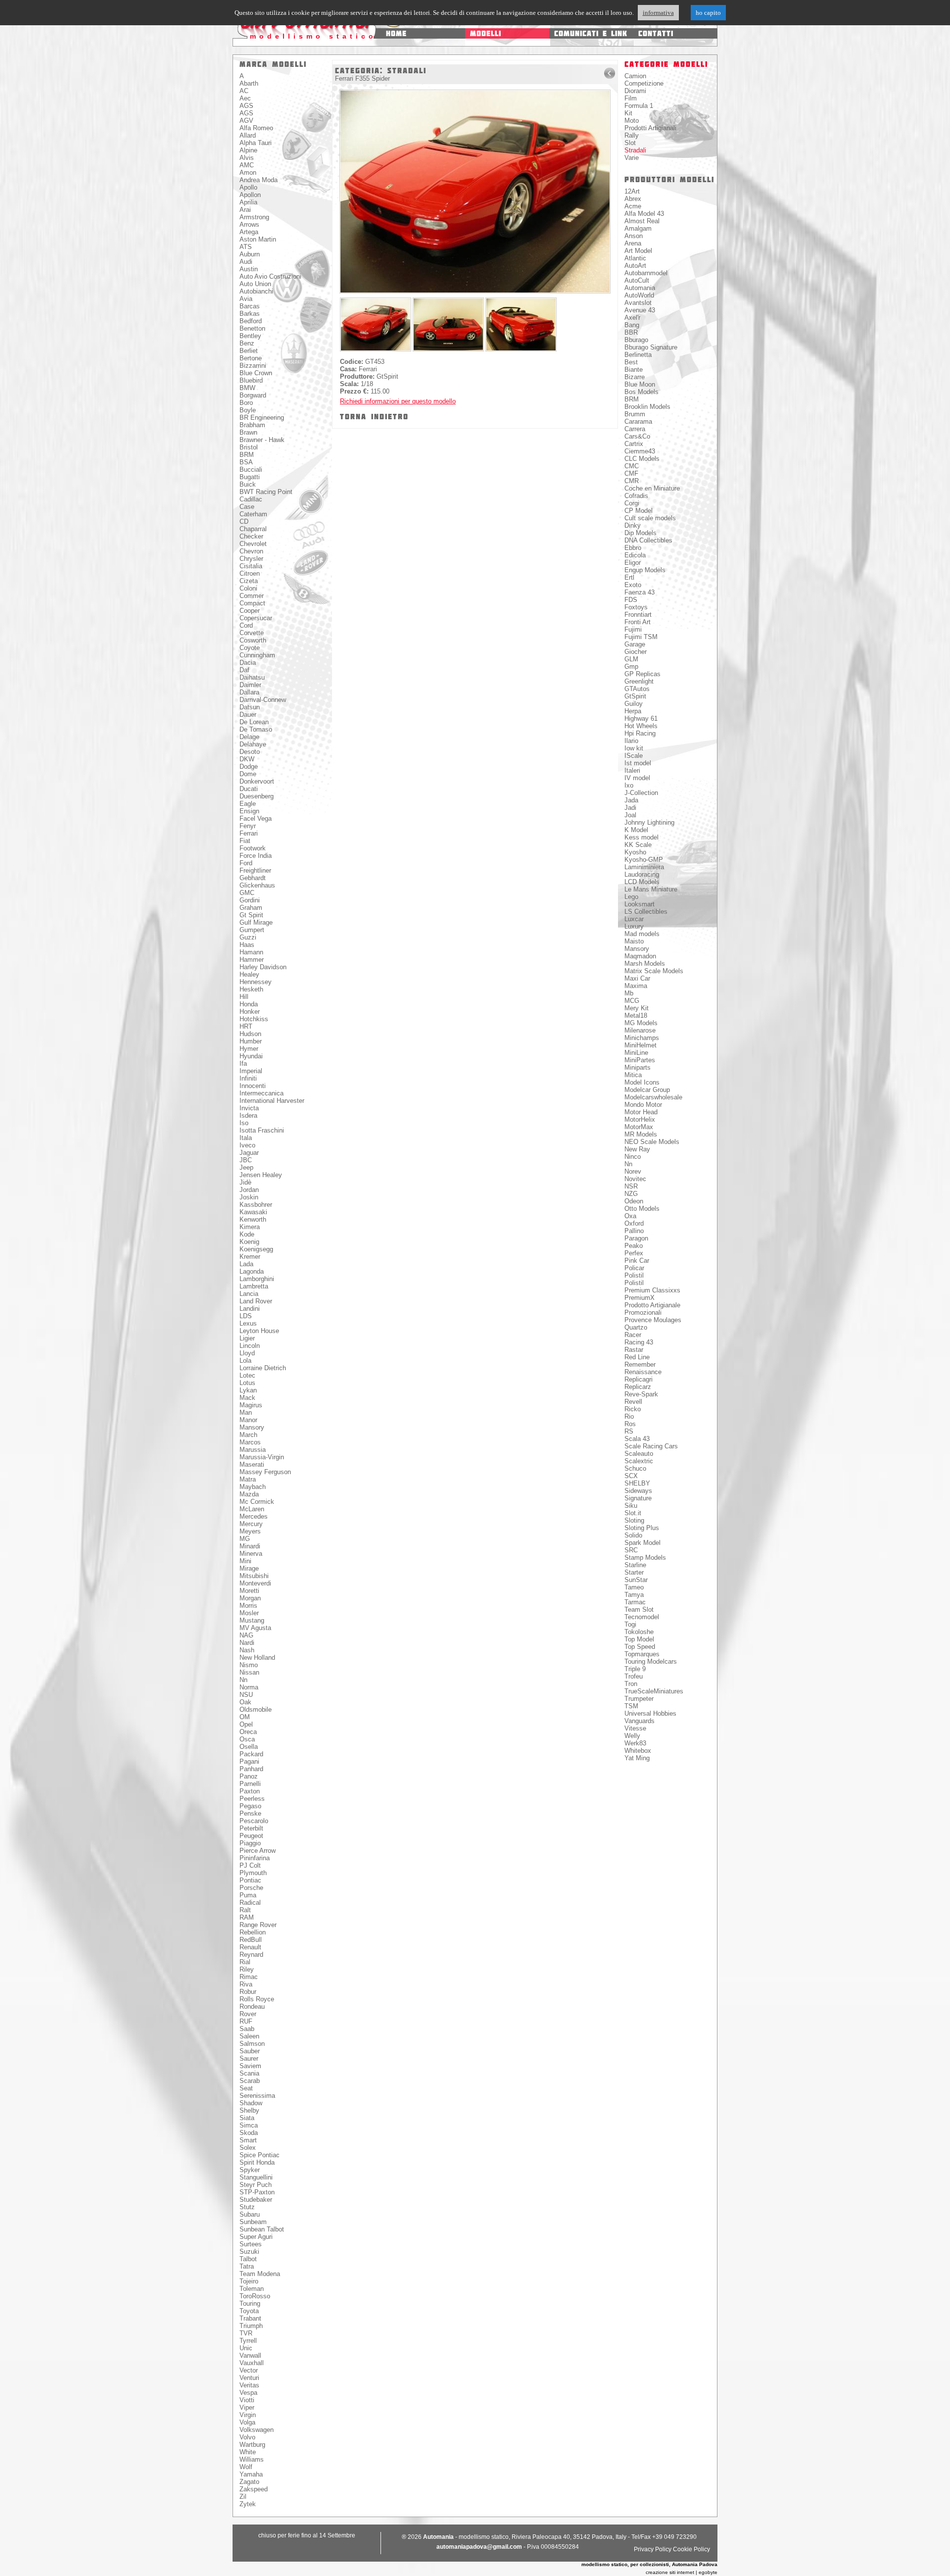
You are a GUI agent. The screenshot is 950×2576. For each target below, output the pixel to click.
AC (244, 91)
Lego (631, 897)
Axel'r (632, 318)
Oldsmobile (256, 1709)
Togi (630, 1624)
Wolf (246, 2467)
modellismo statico (313, 36)
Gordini (250, 900)
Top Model (639, 1639)
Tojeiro (249, 2281)
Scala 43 (637, 1439)
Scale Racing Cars (651, 1446)
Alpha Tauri (256, 143)
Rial (245, 1962)
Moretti (249, 1591)
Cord (246, 625)
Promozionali (643, 1313)
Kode (247, 1234)
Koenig (249, 1242)
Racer (633, 1335)
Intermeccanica (261, 1093)
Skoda (249, 2133)
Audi (246, 262)
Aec (245, 98)
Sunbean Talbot (262, 2229)
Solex (248, 2148)
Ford (246, 863)
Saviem (250, 2066)
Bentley (250, 336)
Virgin (248, 2415)
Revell (633, 1402)
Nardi (247, 1643)
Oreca (248, 1732)
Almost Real (642, 221)
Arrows (249, 224)
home (396, 33)
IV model (637, 778)
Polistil (634, 1275)
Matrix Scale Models (654, 971)
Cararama (638, 421)
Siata (247, 2118)
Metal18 (636, 1016)
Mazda (249, 1494)
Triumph (251, 2326)
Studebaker (256, 2200)
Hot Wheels (641, 726)
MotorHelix (640, 1119)
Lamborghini (257, 1279)
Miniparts (638, 1067)
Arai (245, 210)
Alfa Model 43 (644, 214)
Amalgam (638, 228)
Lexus (248, 1323)
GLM (631, 659)
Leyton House (259, 1331)
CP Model (639, 511)
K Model (636, 830)
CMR (632, 481)
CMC (632, 466)
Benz (247, 343)
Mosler (249, 1613)
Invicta (249, 1108)
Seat (246, 2088)
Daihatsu (252, 677)
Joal (630, 815)
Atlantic (635, 258)
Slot (630, 143)
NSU (246, 1695)
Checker (251, 536)
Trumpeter (639, 1699)
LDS (246, 1316)
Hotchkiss (254, 1019)
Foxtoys (636, 607)
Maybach (253, 1487)
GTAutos (637, 689)
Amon (248, 173)
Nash (247, 1650)
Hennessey (256, 982)
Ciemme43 (640, 451)
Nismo (249, 1665)
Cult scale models (650, 518)
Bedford (251, 321)
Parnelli (250, 1784)
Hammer (252, 960)
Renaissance (643, 1372)
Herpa (633, 711)
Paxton (250, 1791)
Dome (248, 774)
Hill (244, 997)
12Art (632, 191)
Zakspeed (254, 2489)
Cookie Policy (691, 2549)
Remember (640, 1364)
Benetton (252, 328)
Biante (634, 370)
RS (629, 1431)
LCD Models (642, 882)
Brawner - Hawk (262, 440)
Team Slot (639, 1610)
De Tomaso (256, 729)
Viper (247, 2407)
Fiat (245, 841)
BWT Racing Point (266, 492)
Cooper (250, 611)
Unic (246, 2348)
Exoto (633, 585)
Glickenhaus (257, 885)
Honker (250, 1012)
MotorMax (639, 1127)
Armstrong (254, 217)
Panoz (249, 1776)
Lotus (247, 1383)
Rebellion (253, 1932)
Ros (630, 1424)
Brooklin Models (647, 407)
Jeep (246, 1167)
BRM (247, 455)
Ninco (633, 1157)
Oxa (630, 1216)
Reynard (251, 1955)
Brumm (635, 414)
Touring (250, 2304)
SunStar (636, 1580)
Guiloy (634, 704)
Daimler (250, 685)
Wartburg (252, 2445)
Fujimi (633, 629)
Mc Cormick (257, 1502)
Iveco (247, 1145)
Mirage (249, 1568)
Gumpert (252, 930)
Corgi (632, 503)
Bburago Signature (651, 347)
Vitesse (635, 1728)
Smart (248, 2140)
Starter (634, 1572)
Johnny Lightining (649, 822)
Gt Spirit (251, 915)
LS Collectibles (646, 912)
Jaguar (249, 1153)
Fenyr (248, 826)
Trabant (250, 2318)
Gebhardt (253, 878)
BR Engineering (262, 418)
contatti (656, 33)
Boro (246, 403)
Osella (249, 1747)
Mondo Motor (643, 1105)
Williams (252, 2459)
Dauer (248, 715)
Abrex (633, 199)
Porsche (251, 1888)
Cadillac (251, 499)
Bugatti (250, 477)
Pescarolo (254, 1821)
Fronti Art (638, 622)
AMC (247, 165)
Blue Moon (640, 384)
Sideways (638, 1491)
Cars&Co (637, 436)
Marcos (250, 1442)
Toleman (252, 2289)
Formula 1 (639, 106)
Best (631, 362)
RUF (246, 2021)
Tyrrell (248, 2341)
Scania (249, 2073)
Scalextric (639, 1461)
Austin (249, 269)
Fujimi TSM (641, 637)
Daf (244, 670)
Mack (247, 1398)
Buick (248, 484)
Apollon (250, 195)
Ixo (629, 785)
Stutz (247, 2207)
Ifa (243, 1064)
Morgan (250, 1598)
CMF (631, 473)
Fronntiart (638, 615)
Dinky (633, 525)
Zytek (248, 2504)
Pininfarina (255, 1858)
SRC (631, 1550)
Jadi (630, 808)
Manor (248, 1420)
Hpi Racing (640, 733)
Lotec (247, 1375)
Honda (249, 1004)
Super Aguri (256, 2237)
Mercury (251, 1524)
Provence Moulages (653, 1320)
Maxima (636, 986)
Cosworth (253, 640)
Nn (243, 1680)
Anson (634, 236)
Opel (246, 1724)
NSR (631, 1186)
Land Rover (256, 1301)
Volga (247, 2422)
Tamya (634, 1595)
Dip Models (641, 533)
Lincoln (250, 1346)
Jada (631, 800)
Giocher (636, 652)
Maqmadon (640, 956)
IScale (634, 756)
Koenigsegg (256, 1249)
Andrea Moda (259, 180)
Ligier (247, 1338)
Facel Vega (256, 818)
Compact (252, 603)
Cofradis (636, 496)
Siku (631, 1506)
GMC (247, 893)
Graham (251, 908)
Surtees (251, 2244)
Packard (251, 1754)
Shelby (249, 2110)
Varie (632, 158)
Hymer (249, 1049)
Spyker (250, 2170)
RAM (247, 1917)
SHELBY (637, 1483)
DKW (247, 759)
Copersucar (256, 618)
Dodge (249, 767)
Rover (248, 2014)
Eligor (633, 563)
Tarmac (635, 1602)
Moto (632, 121)
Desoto (250, 752)
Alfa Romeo (256, 128)
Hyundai (251, 1056)
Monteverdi (255, 1583)
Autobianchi (256, 291)
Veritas (249, 2385)
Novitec (635, 1179)
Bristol (249, 447)
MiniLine (636, 1053)
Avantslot (638, 303)
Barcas (250, 306)
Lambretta (254, 1286)
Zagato (249, 2482)
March (248, 1435)
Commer (252, 596)
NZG (631, 1194)
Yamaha (251, 2474)
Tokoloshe (639, 1632)
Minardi (250, 1546)
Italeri (632, 770)
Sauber (250, 2051)
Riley (247, 1969)
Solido (633, 1535)
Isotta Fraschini (262, 1130)
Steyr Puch (256, 2185)
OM (245, 1717)
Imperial (251, 1071)
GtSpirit (635, 696)
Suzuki (249, 2252)
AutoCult (637, 280)
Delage (249, 737)
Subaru (250, 2214)
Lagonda (252, 1271)
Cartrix (634, 444)
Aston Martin (258, 239)
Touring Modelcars (651, 1661)
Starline (635, 1565)
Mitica (633, 1075)
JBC (246, 1160)
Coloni (248, 588)
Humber (251, 1041)
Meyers (250, 1531)
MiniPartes (640, 1060)
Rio (629, 1416)
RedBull (251, 1940)
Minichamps (642, 1038)
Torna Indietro (374, 417)
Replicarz (638, 1387)
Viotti (247, 2400)
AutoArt (635, 266)
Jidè (245, 1182)
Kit (628, 113)
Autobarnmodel (646, 273)
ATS (246, 247)
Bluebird (251, 380)
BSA (246, 462)
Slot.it (633, 1513)
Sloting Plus (642, 1528)
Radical (250, 1903)
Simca (249, 2125)
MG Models (641, 1023)
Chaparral (253, 529)
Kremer (250, 1257)
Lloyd (247, 1353)
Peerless (252, 1799)
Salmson (252, 2044)
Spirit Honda (257, 2162)
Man (246, 1412)
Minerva (251, 1554)
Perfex (634, 1253)
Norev (633, 1171)
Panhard (251, 1769)
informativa (658, 13)
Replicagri (639, 1379)
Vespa (248, 2393)
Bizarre (635, 377)
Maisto (634, 941)
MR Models (641, 1134)
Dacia (248, 663)
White (248, 2452)
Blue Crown (256, 373)
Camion (635, 76)
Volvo (247, 2437)
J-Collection (641, 793)
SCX (631, 1476)
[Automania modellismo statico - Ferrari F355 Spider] (475, 291)
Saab (247, 2029)
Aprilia (248, 202)
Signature (638, 1498)
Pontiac (250, 1880)
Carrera (635, 429)
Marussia (253, 1450)
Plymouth (253, 1873)
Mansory (252, 1427)
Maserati (252, 1464)
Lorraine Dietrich (263, 1368)
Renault (250, 1947)
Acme (633, 206)
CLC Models (642, 459)
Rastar (634, 1350)
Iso (244, 1123)
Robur (248, 1992)
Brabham (252, 425)
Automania (640, 288)
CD (244, 521)
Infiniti (248, 1078)
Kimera (250, 1227)
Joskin (249, 1197)
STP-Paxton (257, 2192)
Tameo (634, 1587)
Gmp (631, 667)
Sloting (634, 1520)
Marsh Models (645, 964)
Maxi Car (637, 978)
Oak (245, 1702)
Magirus (251, 1405)
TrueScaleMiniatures (654, 1691)
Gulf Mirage (256, 922)
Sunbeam (253, 2222)
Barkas (250, 314)
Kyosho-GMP (644, 860)
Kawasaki (253, 1212)
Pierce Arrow (258, 1851)
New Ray (637, 1149)
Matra (248, 1479)
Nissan (249, 1672)
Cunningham (257, 655)
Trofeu (634, 1676)
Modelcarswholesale (653, 1097)
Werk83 (635, 1743)
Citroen (250, 573)
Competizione (644, 83)
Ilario (631, 741)
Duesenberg (257, 796)
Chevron (251, 551)
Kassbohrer (256, 1205)
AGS (246, 106)
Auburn (250, 254)
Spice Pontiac (260, 2155)
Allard (248, 135)
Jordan (249, 1190)
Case (247, 507)
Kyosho (635, 852)
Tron (631, 1684)
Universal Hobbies (650, 1713)
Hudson (250, 1034)
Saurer (249, 2058)
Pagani (249, 1761)
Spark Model (642, 1543)
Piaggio (250, 1843)
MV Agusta (255, 1628)
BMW (247, 388)
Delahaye (253, 744)
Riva (246, 1984)
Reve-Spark (641, 1394)
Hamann (251, 952)
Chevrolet (253, 544)
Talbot (248, 2259)
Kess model (641, 837)
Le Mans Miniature (651, 889)
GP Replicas (642, 674)
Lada (246, 1264)
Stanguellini (256, 2177)
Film (631, 98)
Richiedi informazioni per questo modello (398, 401)
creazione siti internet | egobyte (682, 2572)
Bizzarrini (253, 366)
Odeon (634, 1201)
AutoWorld (639, 295)
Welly (632, 1736)
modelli (486, 33)
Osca (247, 1739)
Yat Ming (637, 1758)
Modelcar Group (647, 1090)
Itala (246, 1138)
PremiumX (640, 1298)
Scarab (250, 2081)
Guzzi (248, 937)
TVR (246, 2333)
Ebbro (633, 548)
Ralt (245, 1910)
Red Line (637, 1357)
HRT (246, 1026)
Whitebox (638, 1751)
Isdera (248, 1115)
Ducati (249, 789)
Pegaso (250, 1806)
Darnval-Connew (263, 700)
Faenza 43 (640, 592)
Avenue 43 (640, 310)
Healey (249, 974)
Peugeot (251, 1836)
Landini (250, 1309)
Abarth (249, 83)
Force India (256, 856)
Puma (248, 1895)
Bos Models (641, 392)
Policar (634, 1268)
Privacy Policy (653, 2549)
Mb (629, 993)
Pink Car (637, 1261)
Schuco (635, 1468)
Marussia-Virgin (262, 1457)
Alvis (247, 158)
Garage (635, 644)
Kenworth (253, 1219)
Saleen (249, 2036)
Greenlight (639, 681)
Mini (245, 1561)
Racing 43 (639, 1342)
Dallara (249, 692)
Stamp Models (645, 1558)
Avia (246, 299)
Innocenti (253, 1086)
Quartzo (636, 1327)
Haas (247, 945)
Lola (245, 1361)
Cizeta (249, 581)
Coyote (250, 648)
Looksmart (640, 904)
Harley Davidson (263, 967)
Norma (249, 1687)
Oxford (634, 1223)
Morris (248, 1606)
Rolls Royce (257, 1999)
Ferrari (249, 833)
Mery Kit (637, 1008)
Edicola (635, 555)
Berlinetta (638, 355)
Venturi (249, 2378)
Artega (249, 232)
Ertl (629, 577)
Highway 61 (641, 718)
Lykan (248, 1390)
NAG (246, 1635)
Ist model (638, 763)
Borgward (253, 395)
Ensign (249, 811)
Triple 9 (635, 1669)
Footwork (253, 848)
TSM (631, 1706)
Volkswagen (257, 2430)
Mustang (252, 1620)
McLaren (252, 1509)
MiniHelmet (641, 1045)
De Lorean (254, 722)
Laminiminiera (644, 867)
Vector (249, 2370)
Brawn (248, 432)
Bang (632, 325)
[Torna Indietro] (610, 76)
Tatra (247, 2266)
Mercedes (254, 1516)
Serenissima (257, 2096)
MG (245, 1539)
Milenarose (640, 1030)
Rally (632, 135)
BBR (631, 332)
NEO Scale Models (652, 1142)
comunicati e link (591, 33)
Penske (250, 1813)
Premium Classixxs (652, 1290)
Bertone (251, 358)
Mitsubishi (254, 1576)
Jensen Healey (261, 1175)
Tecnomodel (642, 1617)
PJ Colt (250, 1865)
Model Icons (642, 1082)
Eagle (248, 804)
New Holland (257, 1658)
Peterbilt (251, 1828)
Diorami (635, 91)
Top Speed (640, 1647)
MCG (632, 1001)
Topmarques (642, 1654)
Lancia (249, 1294)
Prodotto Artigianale (652, 1305)
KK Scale (638, 845)
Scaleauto (639, 1454)
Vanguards (640, 1721)
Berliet (249, 351)
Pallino (634, 1231)
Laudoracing (642, 874)
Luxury (634, 926)
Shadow (251, 2103)
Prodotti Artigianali (650, 128)
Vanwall (250, 2355)
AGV (246, 121)
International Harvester (272, 1101)
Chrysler (251, 559)
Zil (243, 2497)
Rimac (249, 1977)
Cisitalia (251, 566)
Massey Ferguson (265, 1472)
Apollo (248, 187)
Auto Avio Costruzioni (270, 276)
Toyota (249, 2311)
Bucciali (251, 470)
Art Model (638, 251)
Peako (634, 1246)
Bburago (636, 340)
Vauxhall (252, 2363)
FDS (631, 600)
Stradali (635, 150)
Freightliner (255, 870)
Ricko (633, 1409)
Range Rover (258, 1925)
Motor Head (641, 1112)
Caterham (253, 514)
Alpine (248, 150)
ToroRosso (255, 2296)
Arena (633, 243)
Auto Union (255, 284)
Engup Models (645, 570)
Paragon (636, 1238)
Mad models (642, 934)
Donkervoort (257, 781)
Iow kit (634, 748)
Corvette (252, 633)
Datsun (250, 707)
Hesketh (251, 989)
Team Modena (260, 2274)
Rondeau (252, 2006)
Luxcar (634, 919)
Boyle (248, 410)
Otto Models (642, 1209)
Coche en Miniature (652, 488)
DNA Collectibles (648, 540)
